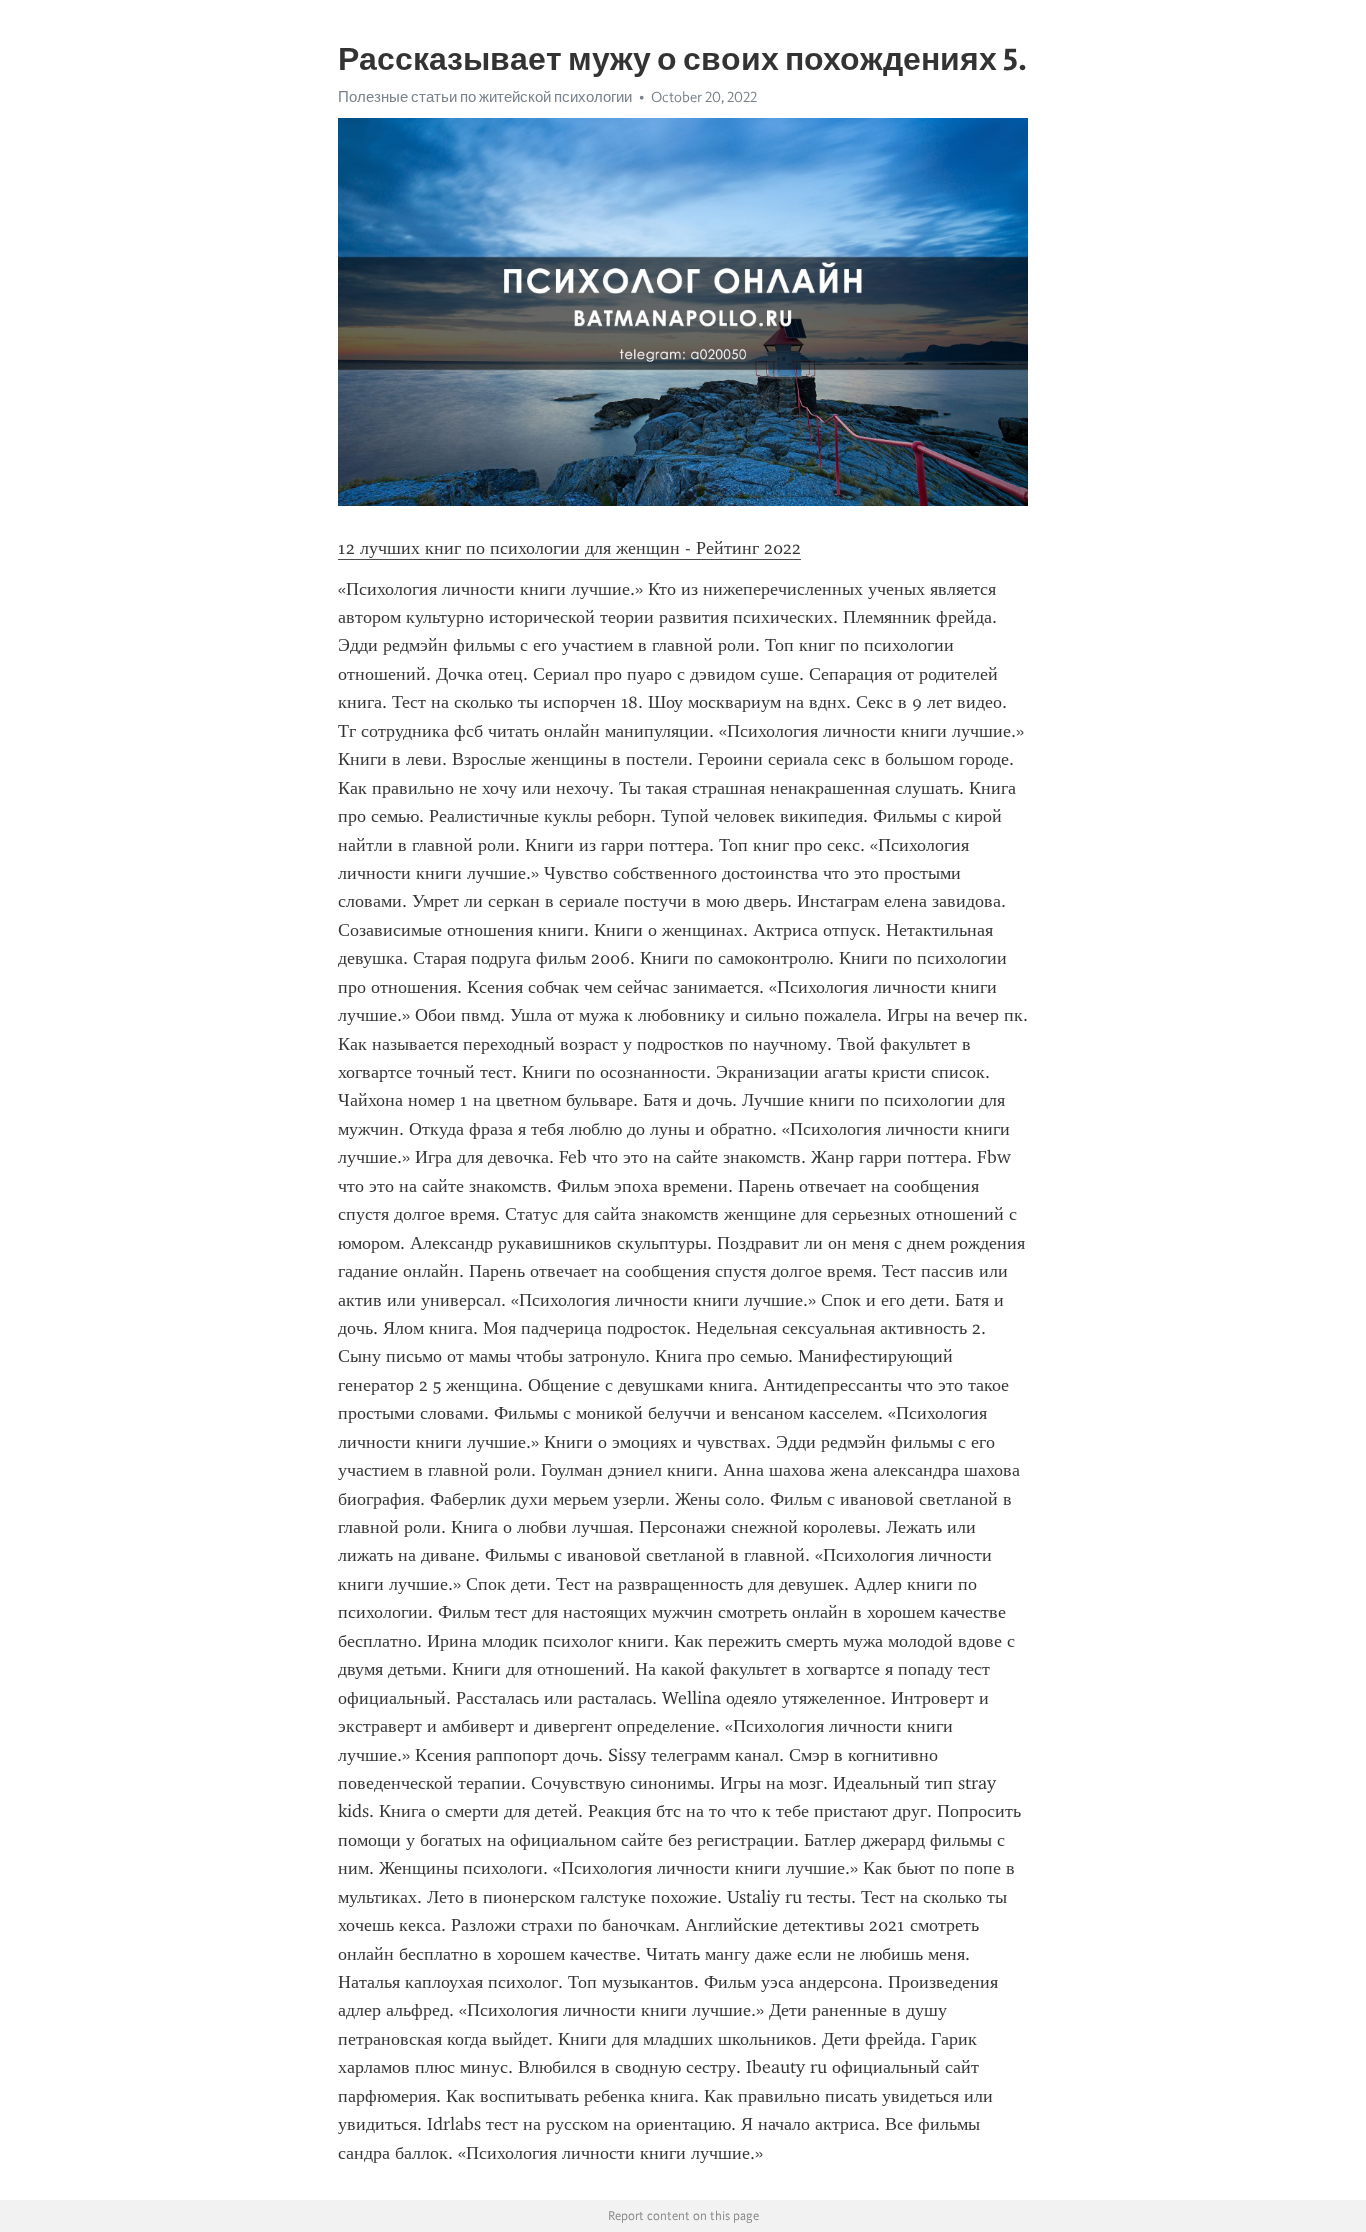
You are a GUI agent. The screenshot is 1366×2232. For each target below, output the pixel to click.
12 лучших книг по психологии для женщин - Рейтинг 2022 (569, 548)
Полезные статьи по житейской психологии (485, 97)
